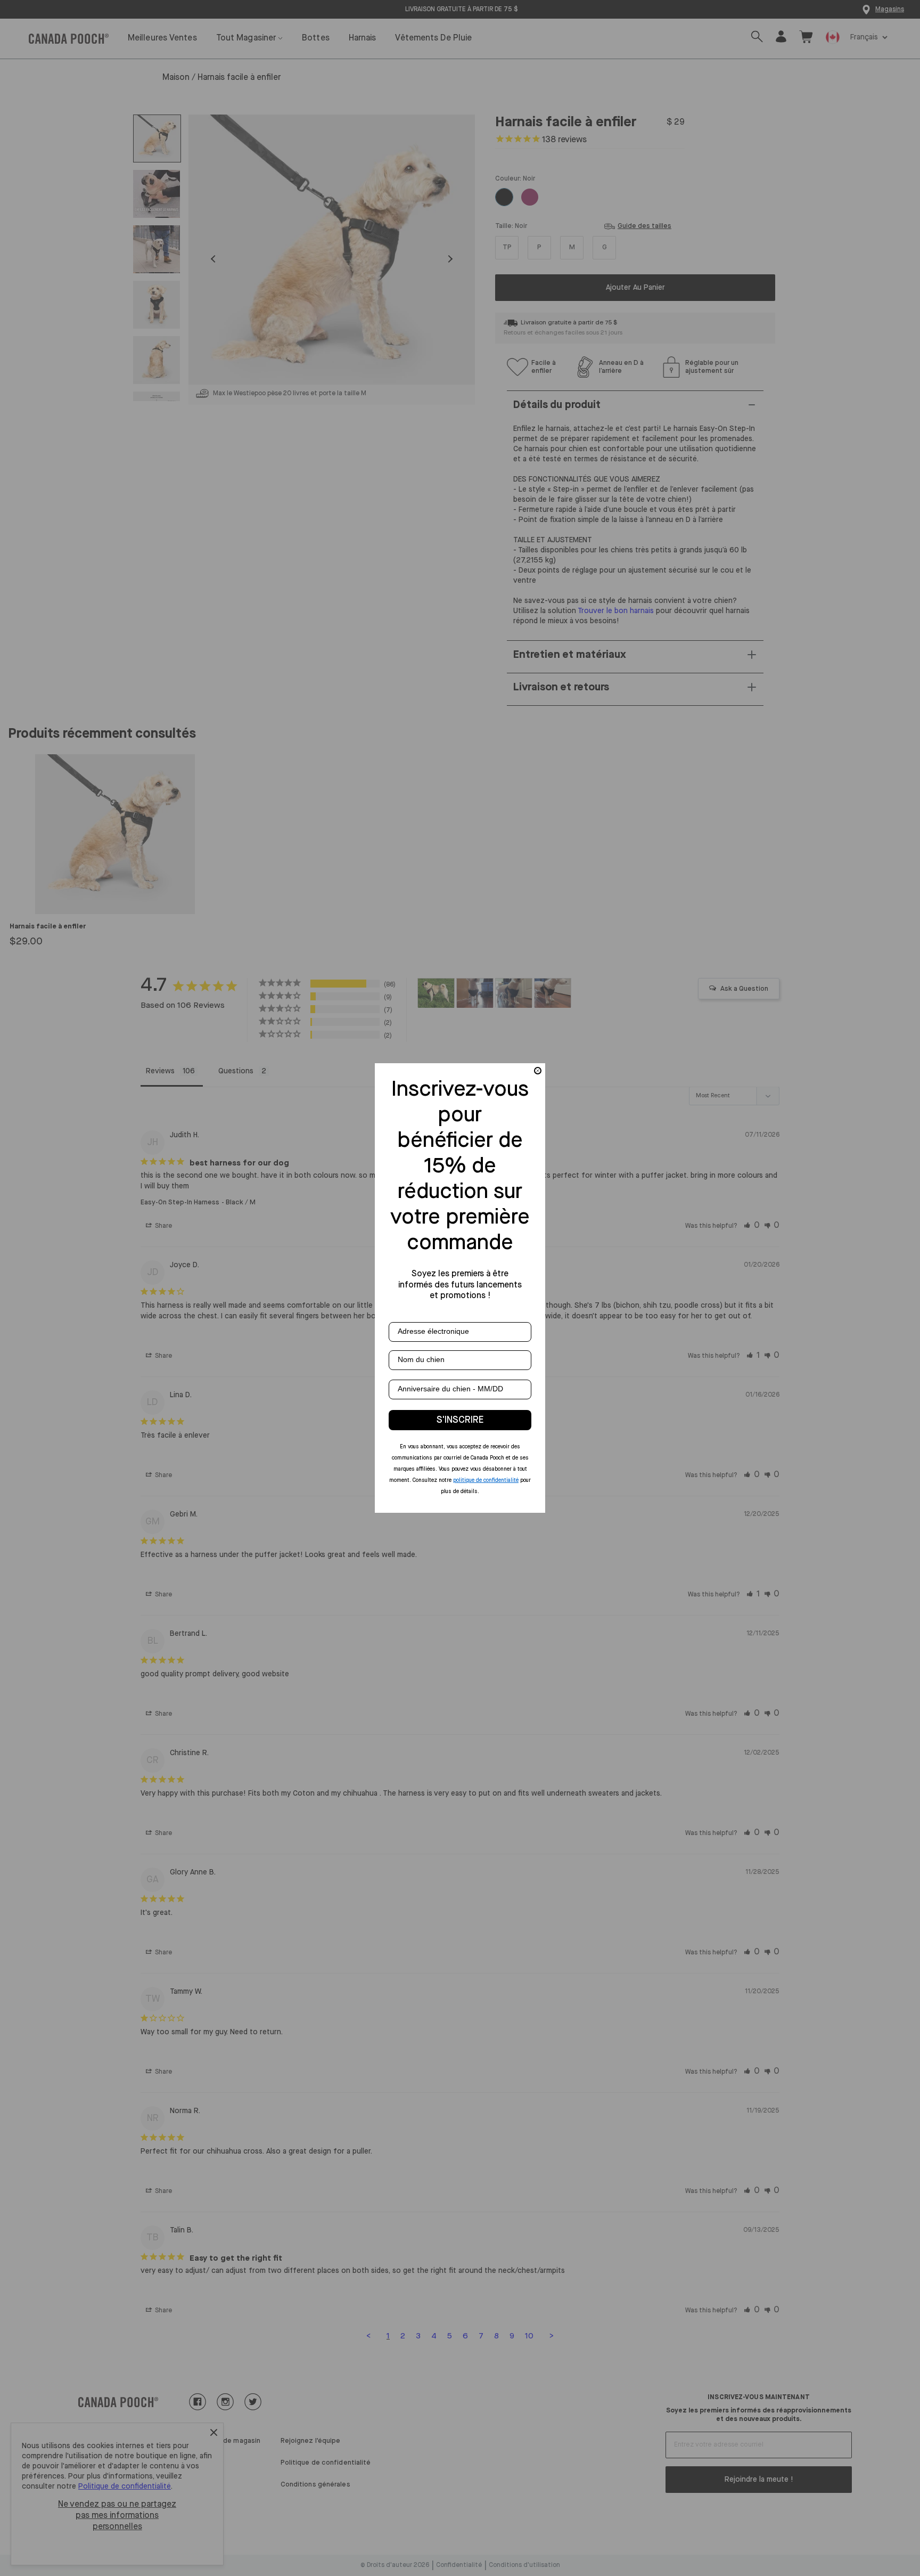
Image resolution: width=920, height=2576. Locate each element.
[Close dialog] (538, 1071)
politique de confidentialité (486, 1480)
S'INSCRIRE (460, 1420)
